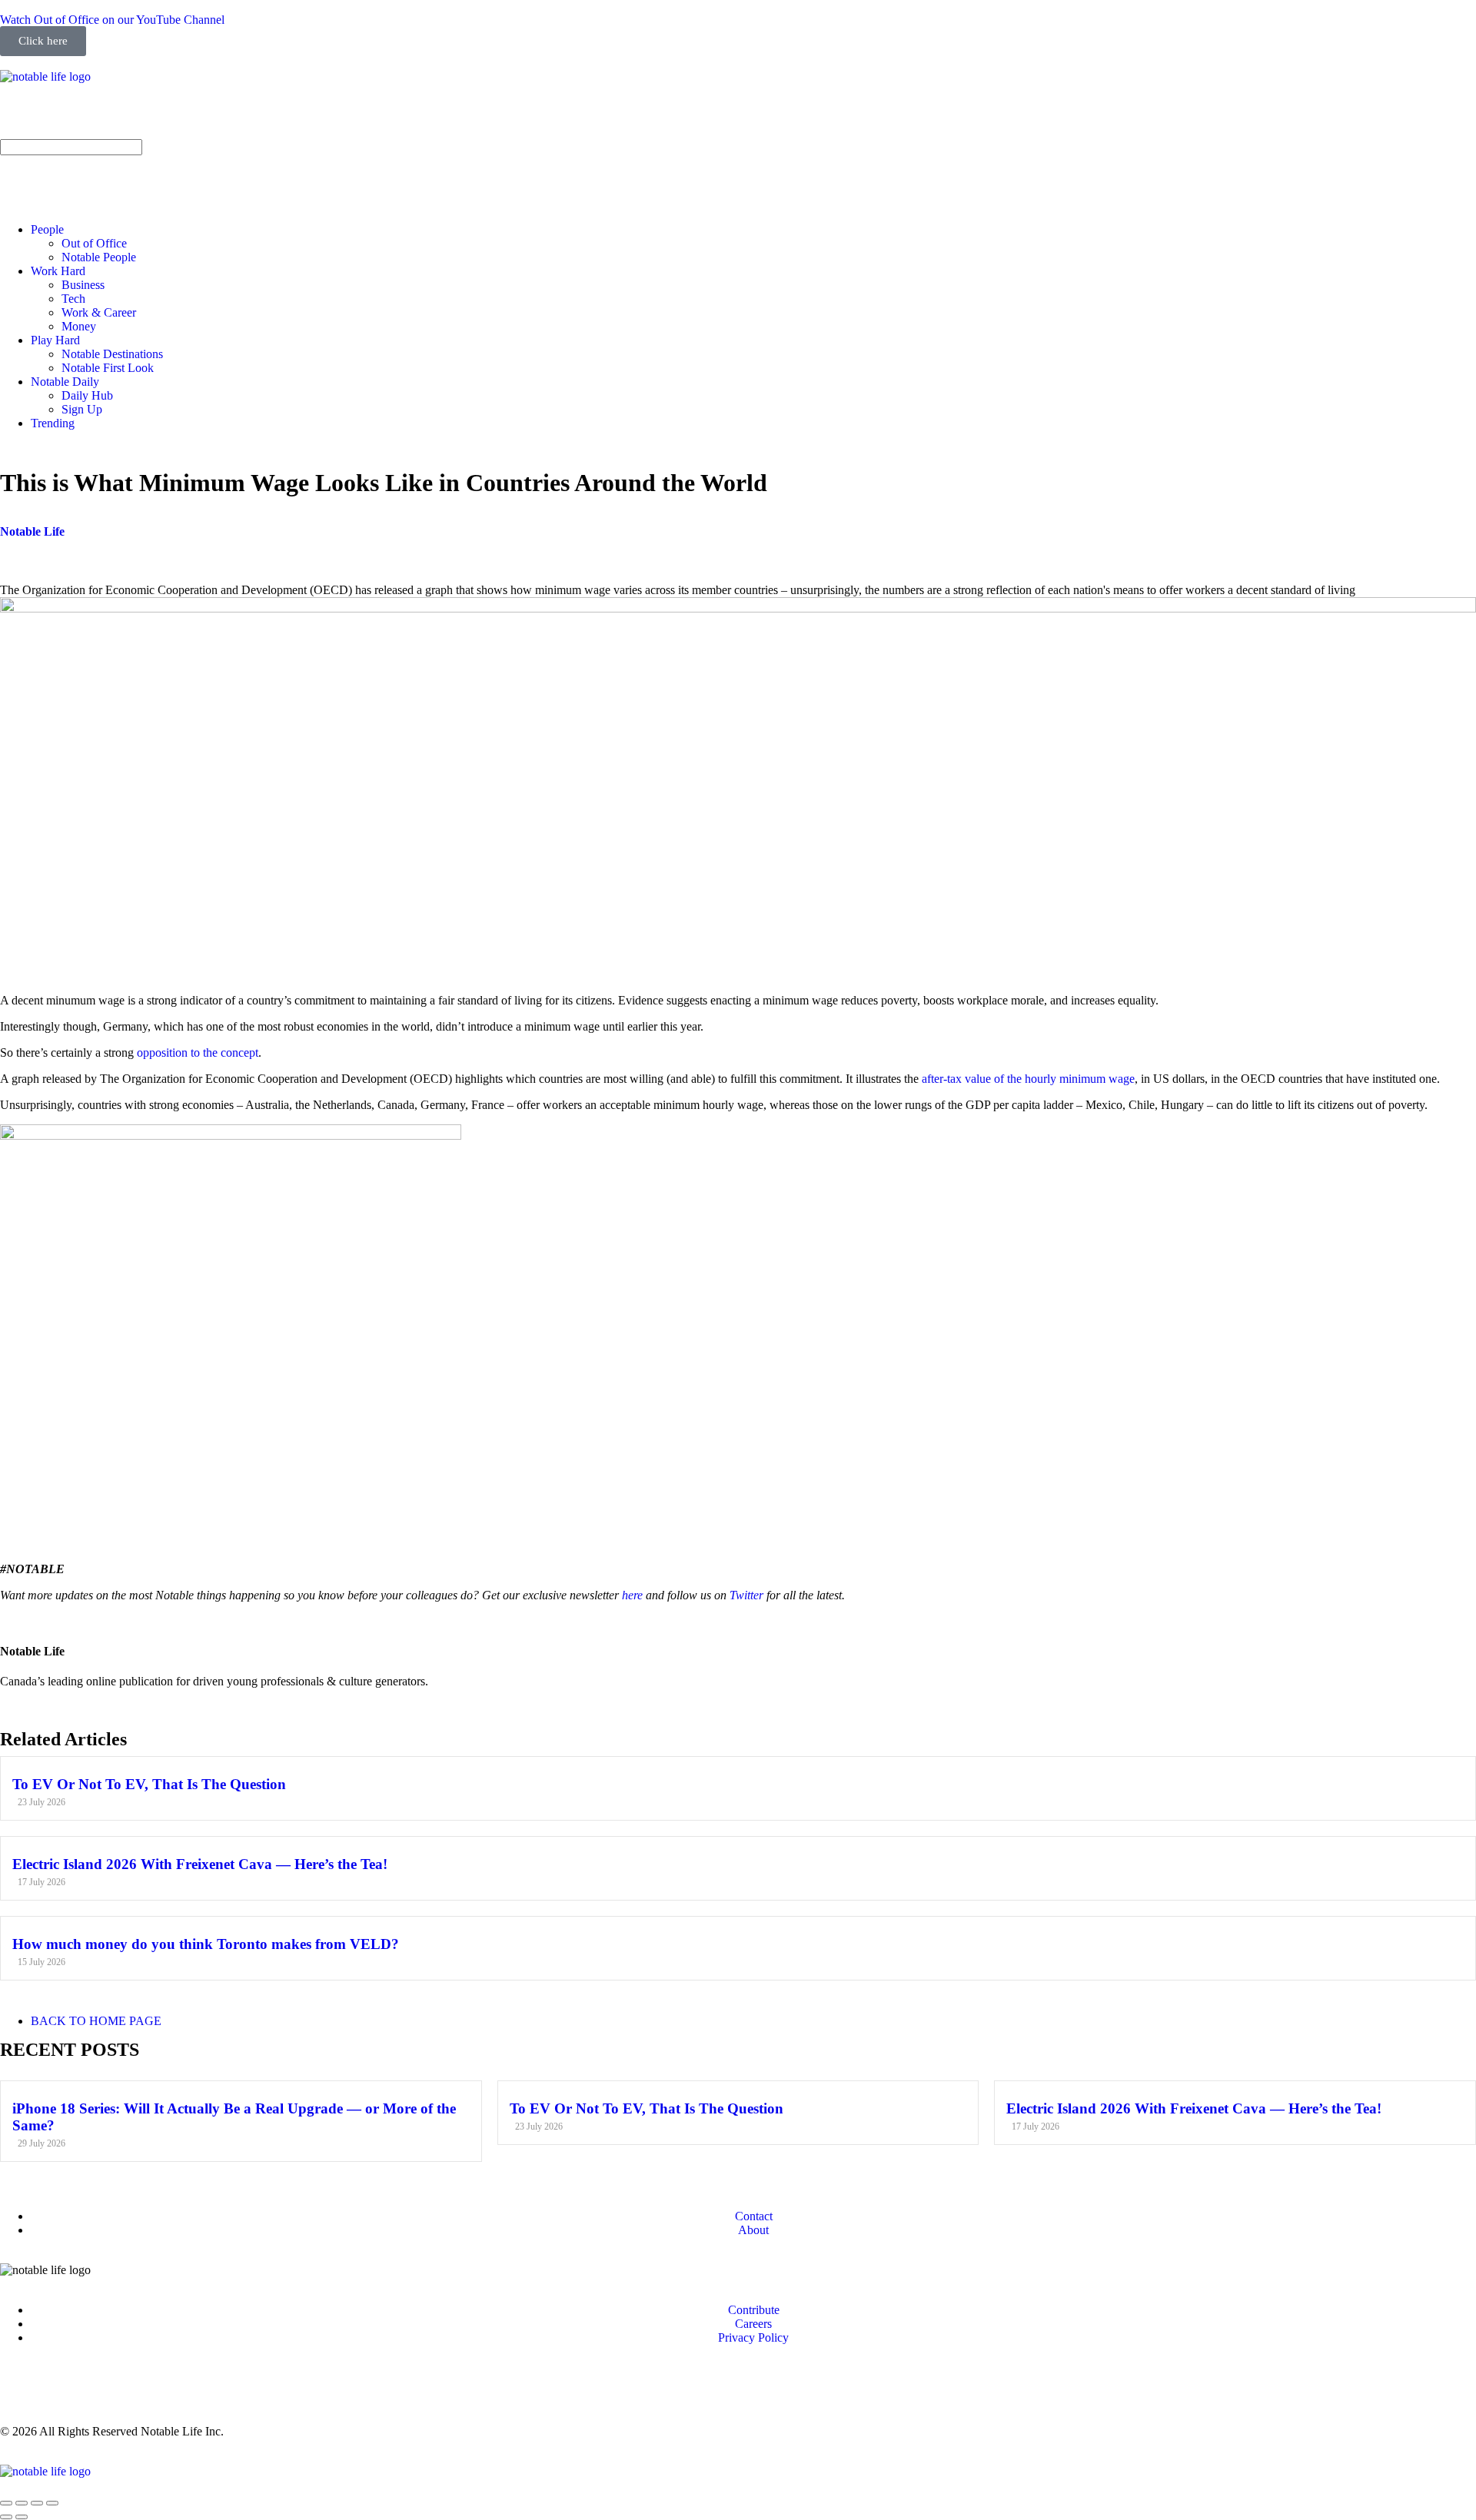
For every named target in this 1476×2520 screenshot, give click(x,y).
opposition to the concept (198, 1052)
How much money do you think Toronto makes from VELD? (206, 1944)
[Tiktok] (185, 117)
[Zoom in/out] (52, 2503)
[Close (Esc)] (6, 2503)
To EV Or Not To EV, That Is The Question (149, 1784)
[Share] (22, 2503)
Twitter (746, 1595)
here (632, 1595)
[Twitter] (144, 117)
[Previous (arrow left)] (6, 2517)
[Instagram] (19, 117)
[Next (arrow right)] (22, 2517)
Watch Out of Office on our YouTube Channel (112, 20)
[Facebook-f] (61, 117)
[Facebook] (61, 2390)
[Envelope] (19, 174)
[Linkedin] (102, 117)
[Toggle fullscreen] (37, 2503)
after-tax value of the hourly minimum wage (1028, 1079)
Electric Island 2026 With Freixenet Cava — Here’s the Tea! (200, 1864)
